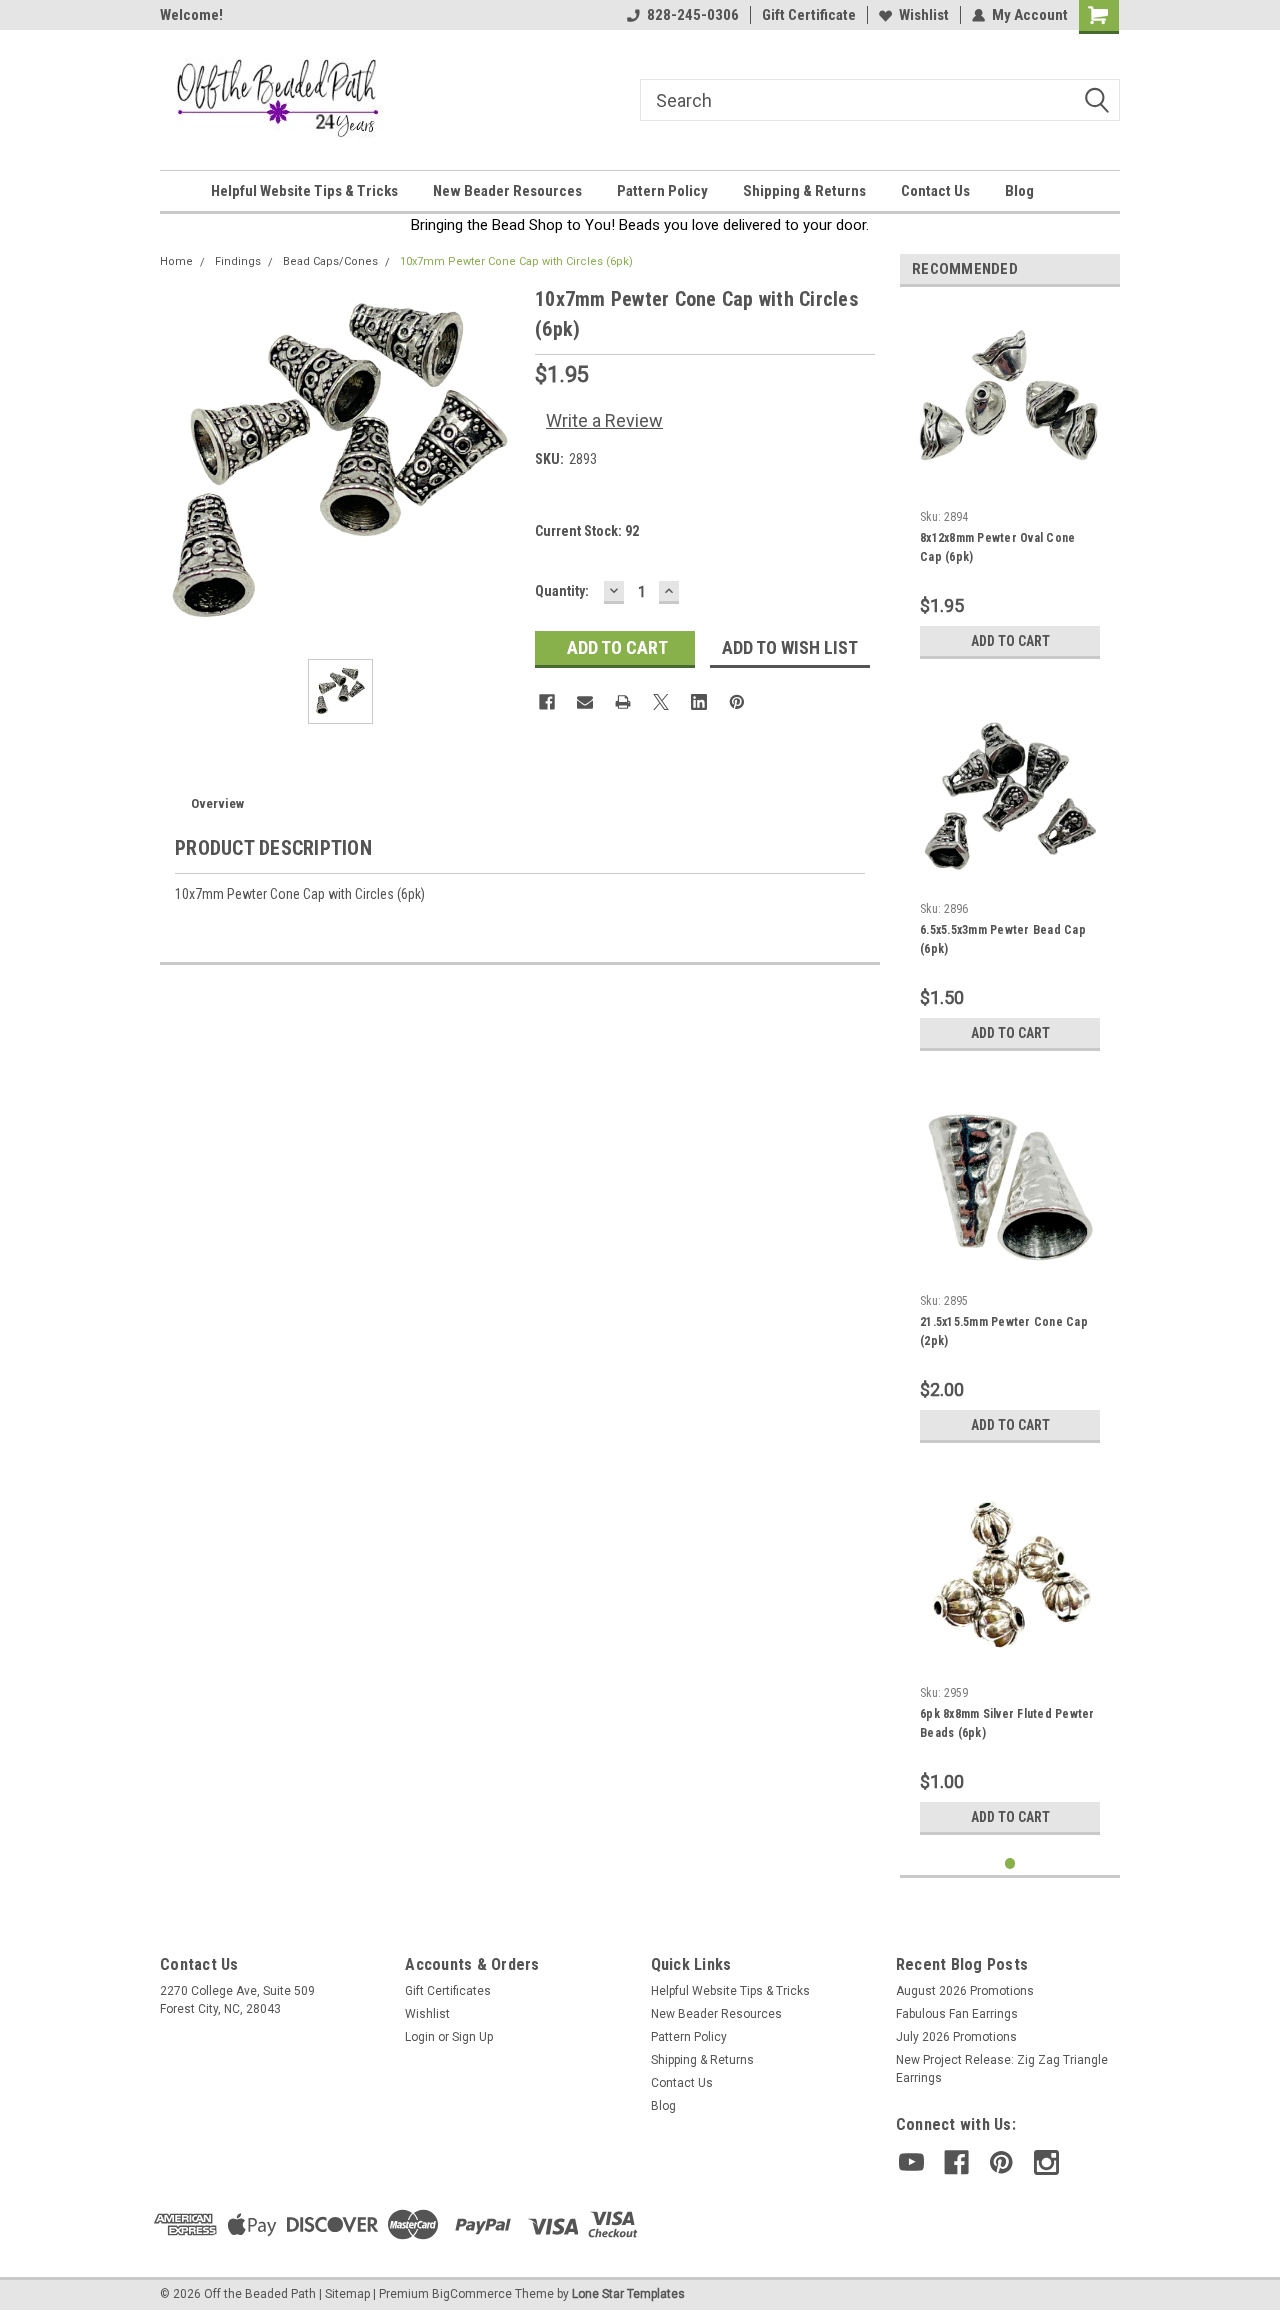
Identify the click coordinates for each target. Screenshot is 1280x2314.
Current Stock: (587, 531)
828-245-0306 (693, 15)
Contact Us (935, 191)
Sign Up (472, 2037)
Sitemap (347, 2294)
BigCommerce (472, 2294)
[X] (661, 702)
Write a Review (604, 420)
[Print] (623, 702)
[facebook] (956, 2162)
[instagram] (1046, 2162)
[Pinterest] (737, 702)
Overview (217, 803)
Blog (1019, 191)
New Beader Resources (507, 191)
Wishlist (924, 15)
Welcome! (191, 15)
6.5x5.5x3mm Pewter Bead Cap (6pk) (1003, 939)
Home (176, 261)
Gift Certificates (448, 1991)
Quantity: (562, 591)
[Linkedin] (699, 702)
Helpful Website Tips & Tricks (304, 191)
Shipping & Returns (804, 191)
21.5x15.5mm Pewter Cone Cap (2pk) (1004, 1331)
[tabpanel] (1010, 485)
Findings (238, 261)
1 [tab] (1010, 1863)
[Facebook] (547, 702)
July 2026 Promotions (956, 2037)
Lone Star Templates (628, 2294)
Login (420, 2037)
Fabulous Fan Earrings (957, 2014)
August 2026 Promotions (965, 1991)
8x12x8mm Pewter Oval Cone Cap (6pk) (997, 547)
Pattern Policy (662, 191)
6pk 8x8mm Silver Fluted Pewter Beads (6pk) (1007, 1723)
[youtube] (911, 2162)
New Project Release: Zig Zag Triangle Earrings (1002, 2069)
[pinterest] (1001, 2162)
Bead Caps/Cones (330, 261)
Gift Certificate (809, 15)
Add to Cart (1010, 641)
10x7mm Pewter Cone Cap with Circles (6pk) (516, 261)
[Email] (585, 702)
